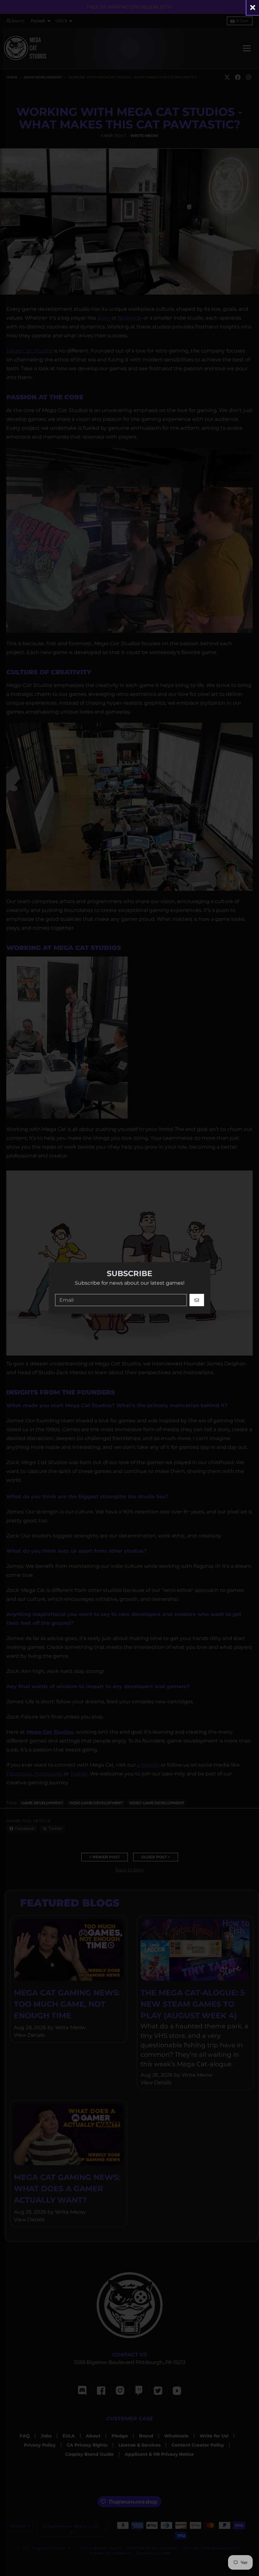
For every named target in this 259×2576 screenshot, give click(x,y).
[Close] (253, 7)
